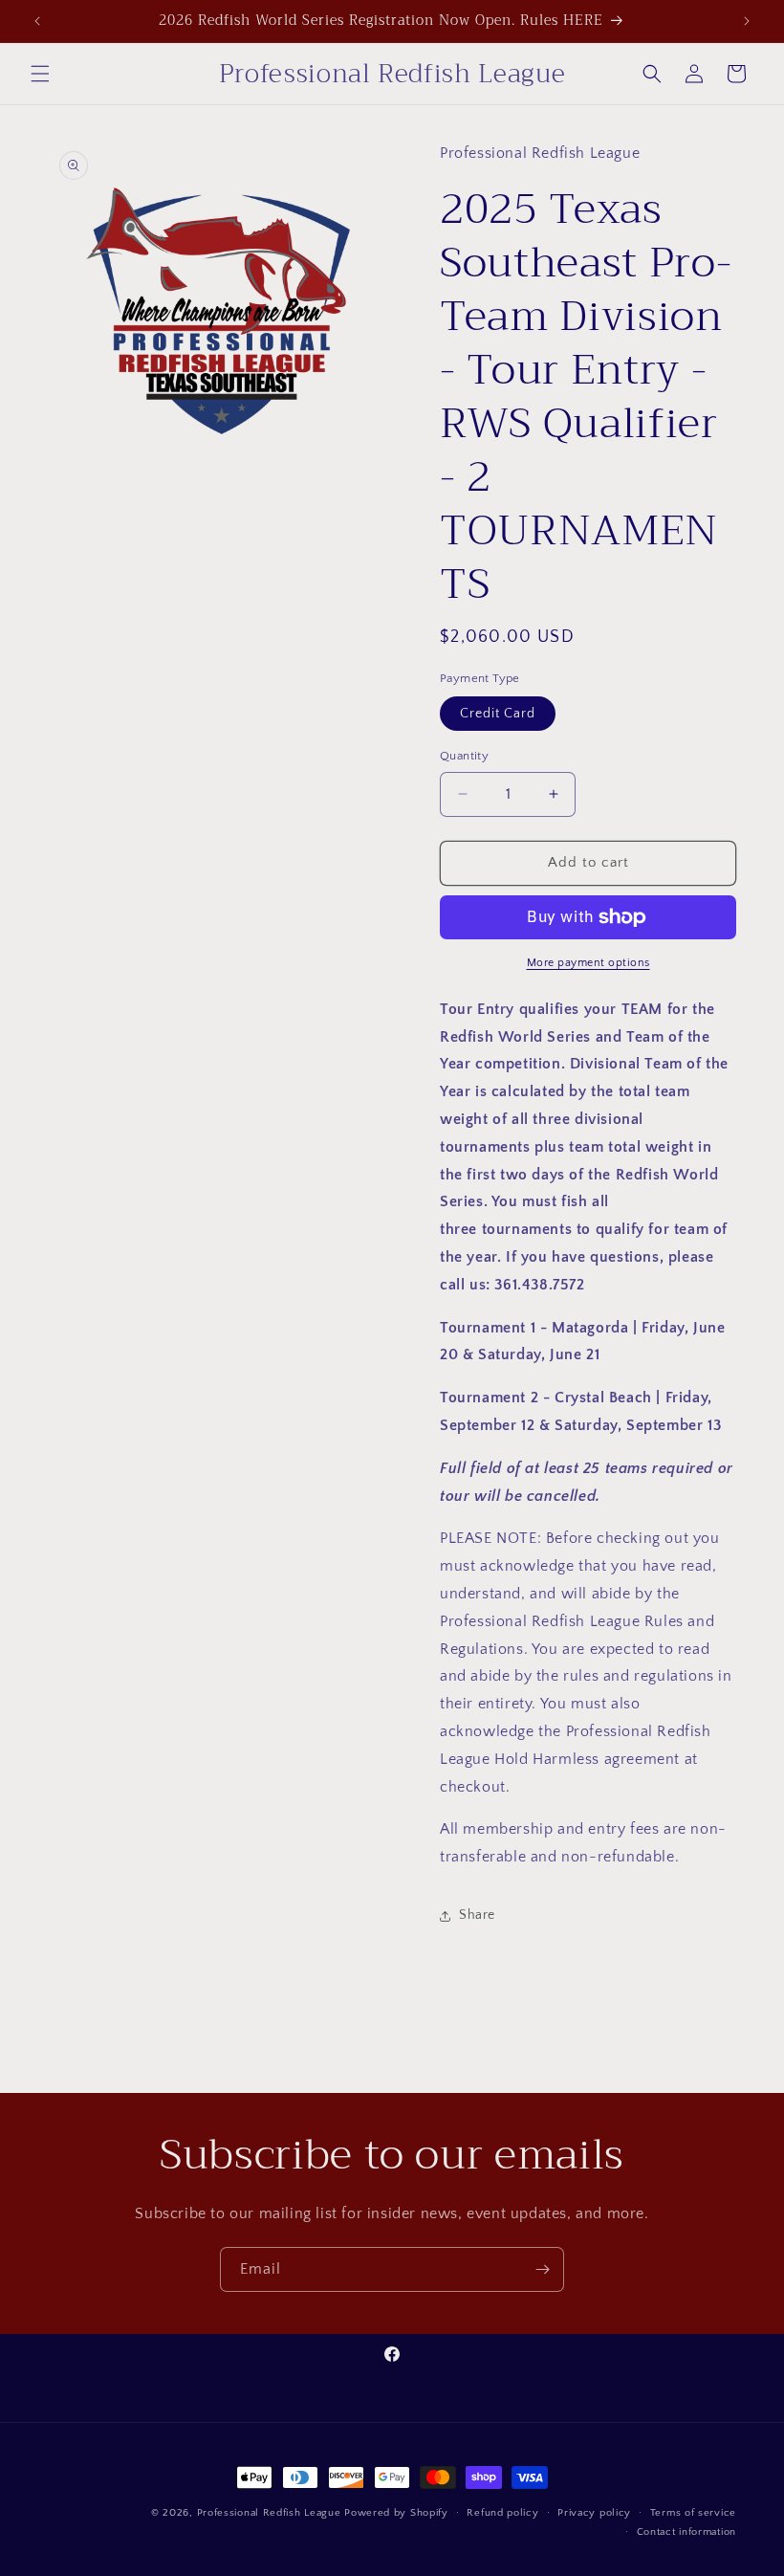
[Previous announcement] (37, 21)
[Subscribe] (542, 2269)
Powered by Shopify (396, 2513)
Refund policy (502, 2513)
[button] (40, 74)
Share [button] (477, 1915)
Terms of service (693, 2513)
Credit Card (498, 714)
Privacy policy (594, 2513)
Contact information (686, 2532)
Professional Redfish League (269, 2513)
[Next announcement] (747, 21)
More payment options (588, 963)
